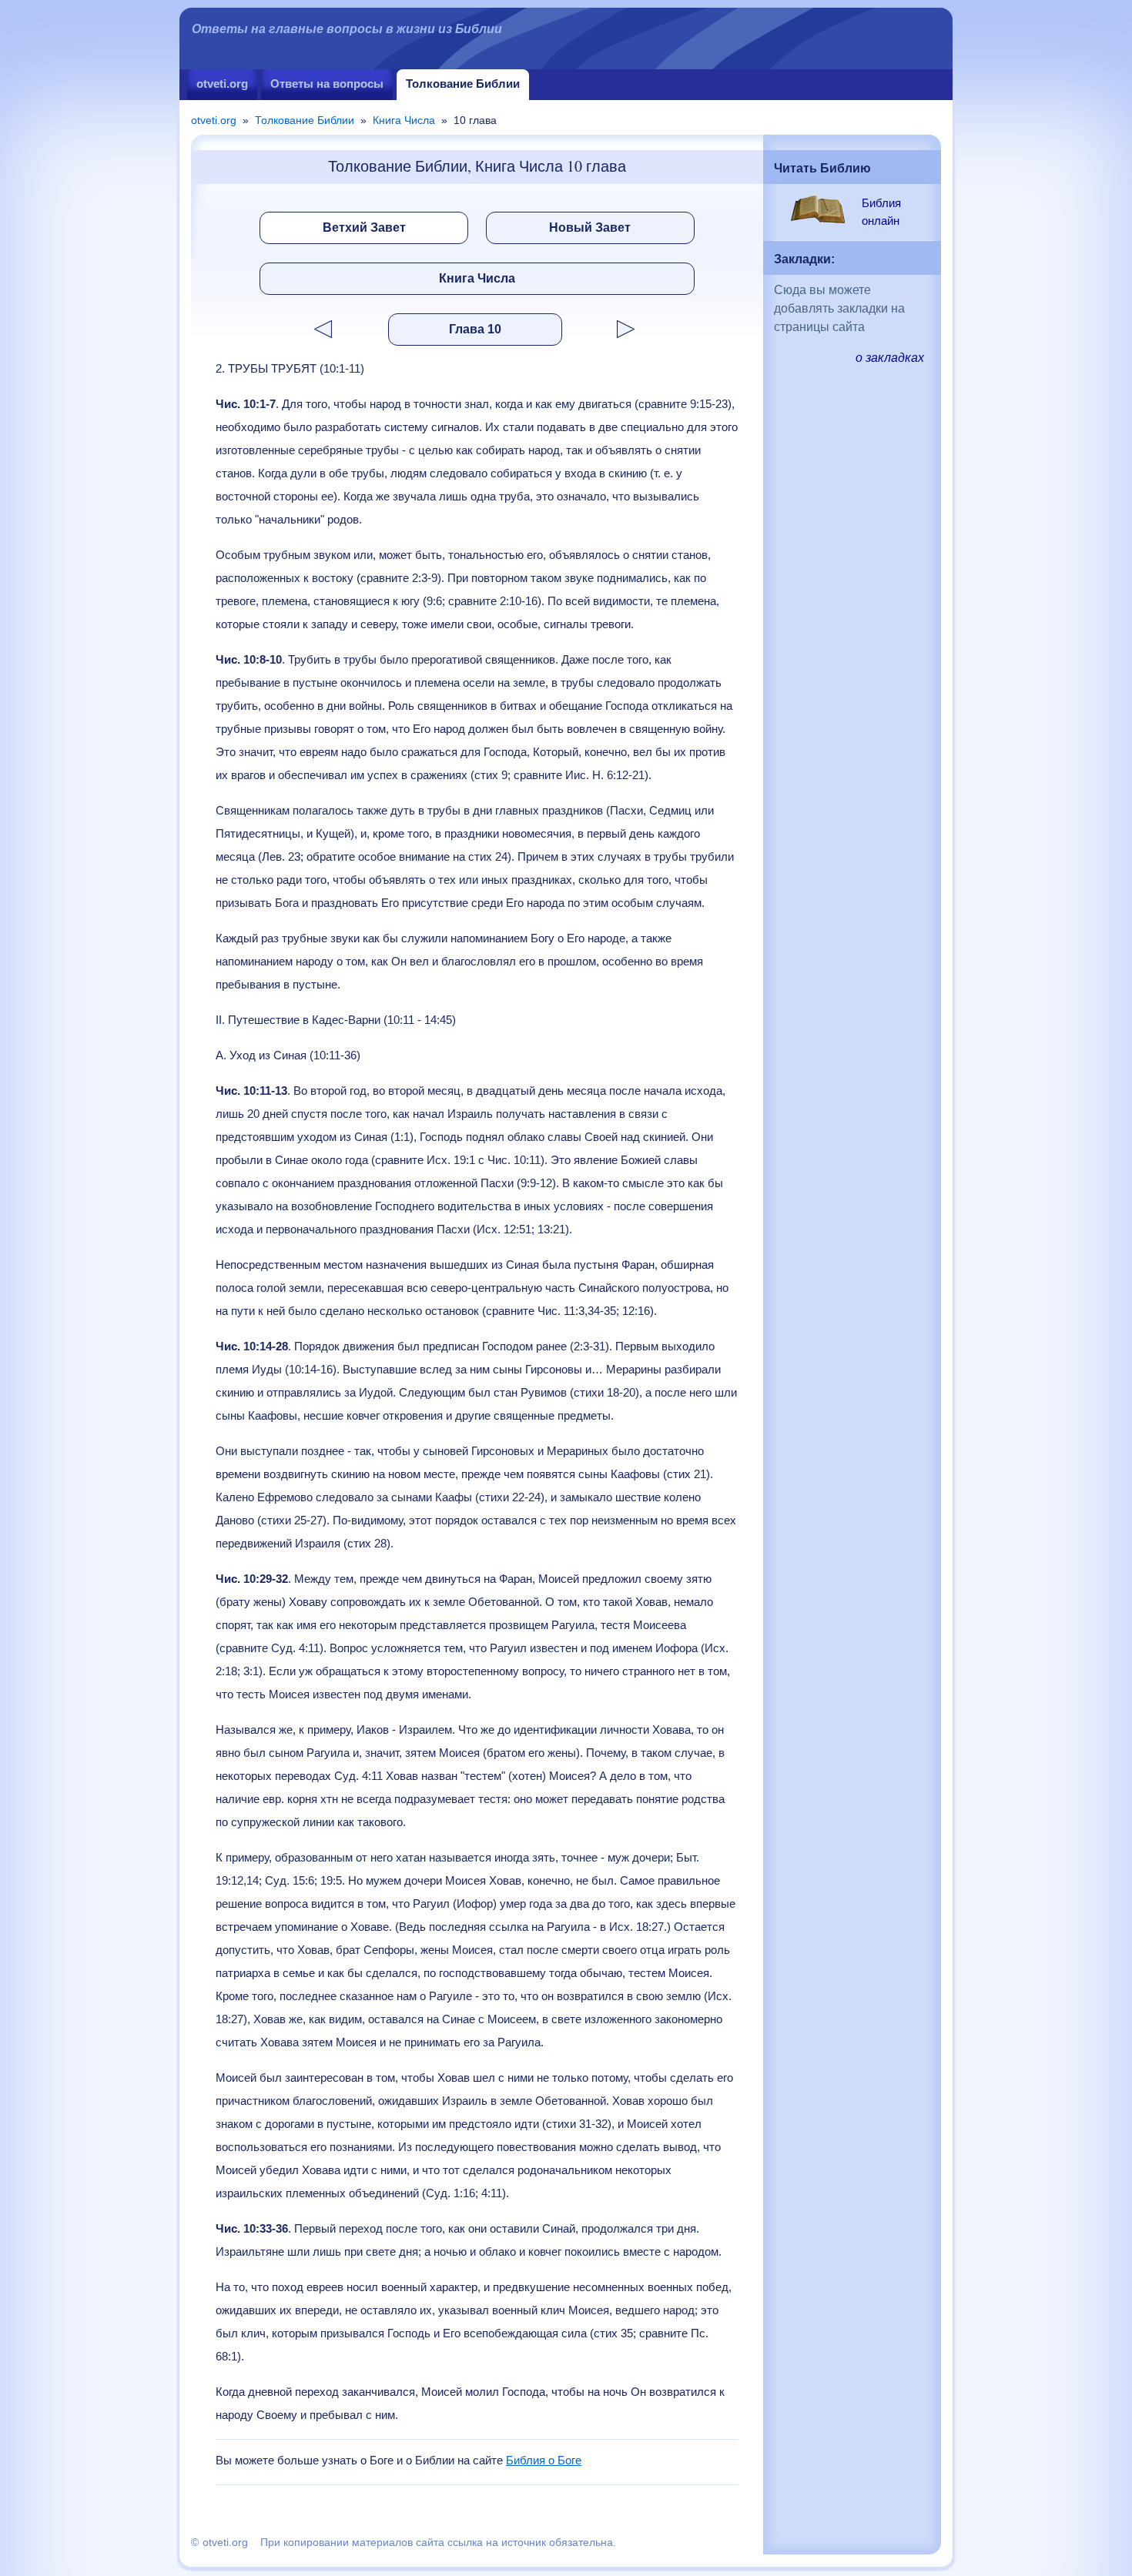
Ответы (327, 84)
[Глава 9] (296, 329)
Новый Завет (590, 227)
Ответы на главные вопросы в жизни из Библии (347, 29)
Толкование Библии (463, 84)
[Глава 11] (653, 329)
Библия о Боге (544, 2460)
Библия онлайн (881, 212)
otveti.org (222, 84)
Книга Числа (404, 120)
